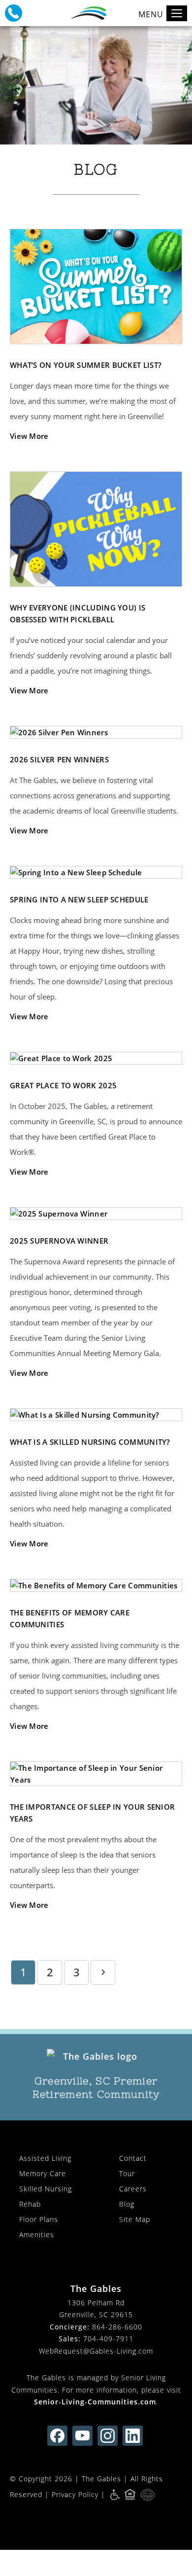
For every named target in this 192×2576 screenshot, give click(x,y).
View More (29, 436)
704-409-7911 (108, 2339)
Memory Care (43, 2173)
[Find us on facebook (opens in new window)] (57, 2436)
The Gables (101, 2479)
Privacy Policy (75, 2494)
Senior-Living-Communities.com (95, 2402)
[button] (14, 13)
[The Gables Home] (96, 2057)
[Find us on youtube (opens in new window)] (82, 2436)
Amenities (37, 2235)
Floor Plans (39, 2219)
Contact (133, 2158)
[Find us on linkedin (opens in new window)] (133, 2436)
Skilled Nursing (46, 2189)
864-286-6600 (117, 2327)
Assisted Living (45, 2158)
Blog (127, 2204)
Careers (133, 2189)
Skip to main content (140, 42)
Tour (127, 2173)
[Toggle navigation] (177, 13)
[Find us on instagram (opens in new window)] (108, 2436)
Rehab (30, 2204)
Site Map (135, 2219)
